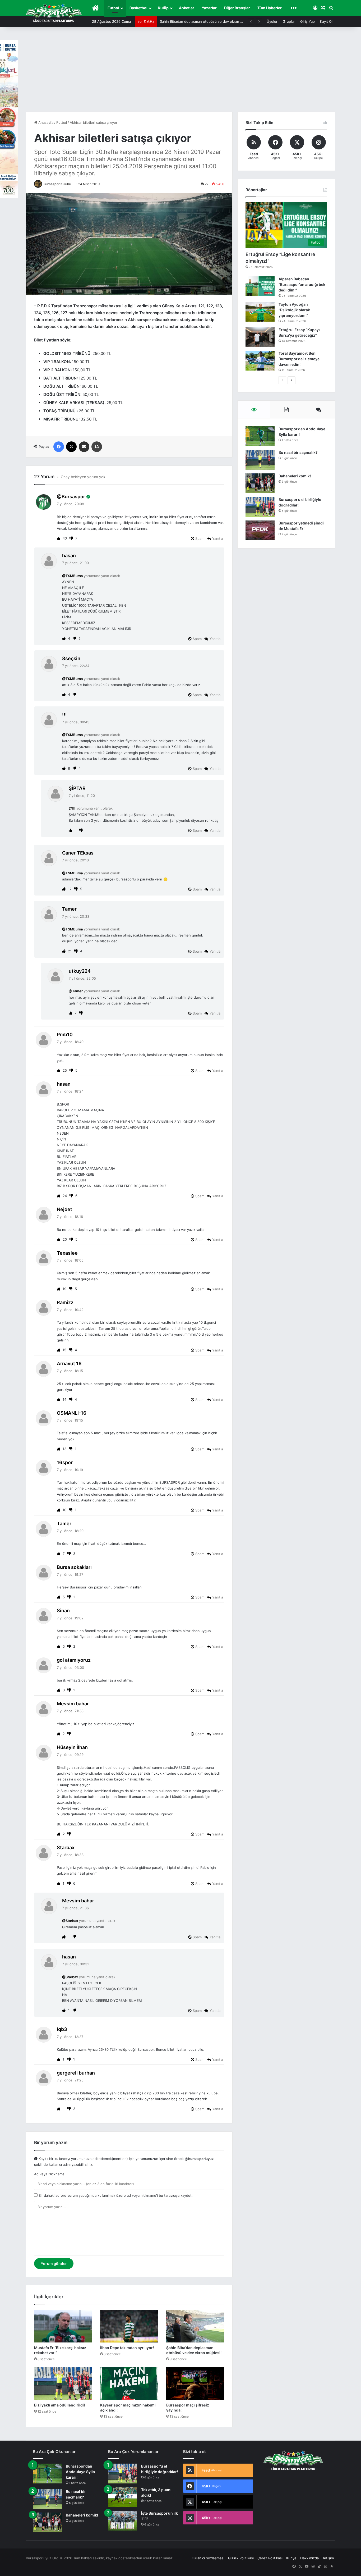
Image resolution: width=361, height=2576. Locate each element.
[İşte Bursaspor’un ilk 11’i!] (123, 2521)
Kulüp (163, 8)
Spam (199, 538)
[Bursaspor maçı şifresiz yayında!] (195, 2383)
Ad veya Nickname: (50, 2174)
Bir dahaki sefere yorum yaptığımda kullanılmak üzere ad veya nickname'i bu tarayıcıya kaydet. (115, 2195)
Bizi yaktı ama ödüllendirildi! (59, 2405)
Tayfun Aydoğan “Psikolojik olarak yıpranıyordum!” (294, 310)
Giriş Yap (307, 21)
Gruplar (289, 21)
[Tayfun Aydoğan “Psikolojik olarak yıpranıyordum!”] (260, 312)
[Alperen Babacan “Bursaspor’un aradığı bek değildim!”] (260, 286)
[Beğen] (59, 538)
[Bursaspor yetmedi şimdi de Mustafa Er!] (260, 530)
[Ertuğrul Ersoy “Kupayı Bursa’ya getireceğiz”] (260, 337)
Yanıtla (218, 538)
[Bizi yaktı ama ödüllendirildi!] (63, 2383)
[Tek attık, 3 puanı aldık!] (123, 2497)
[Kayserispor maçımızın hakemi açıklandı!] (129, 2383)
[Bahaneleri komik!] (260, 483)
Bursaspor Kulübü (57, 184)
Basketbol (138, 8)
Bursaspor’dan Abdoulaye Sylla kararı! (80, 2472)
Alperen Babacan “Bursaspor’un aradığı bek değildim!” (302, 284)
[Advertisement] (181, 72)
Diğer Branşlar (237, 8)
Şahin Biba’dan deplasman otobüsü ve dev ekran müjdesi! (207, 21)
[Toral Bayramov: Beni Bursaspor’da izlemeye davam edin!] (260, 361)
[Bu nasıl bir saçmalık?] (260, 460)
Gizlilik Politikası (241, 2558)
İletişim (328, 2558)
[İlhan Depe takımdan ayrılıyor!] (129, 2326)
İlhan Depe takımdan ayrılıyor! (127, 2348)
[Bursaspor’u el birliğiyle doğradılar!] (260, 507)
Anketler (187, 8)
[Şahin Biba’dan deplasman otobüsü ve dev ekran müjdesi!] (195, 2326)
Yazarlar (209, 8)
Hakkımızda (309, 2558)
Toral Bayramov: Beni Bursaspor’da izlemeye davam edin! (299, 359)
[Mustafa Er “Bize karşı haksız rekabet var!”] (63, 2326)
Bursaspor (73, 497)
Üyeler (272, 21)
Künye (291, 2558)
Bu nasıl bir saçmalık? (298, 452)
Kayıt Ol (326, 21)
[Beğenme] (72, 538)
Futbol (113, 8)
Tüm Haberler (270, 8)
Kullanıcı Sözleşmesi (208, 2558)
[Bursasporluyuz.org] (54, 13)
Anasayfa (45, 122)
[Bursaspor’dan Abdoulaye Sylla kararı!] (260, 436)
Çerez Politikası (270, 2558)
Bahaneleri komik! (295, 476)
